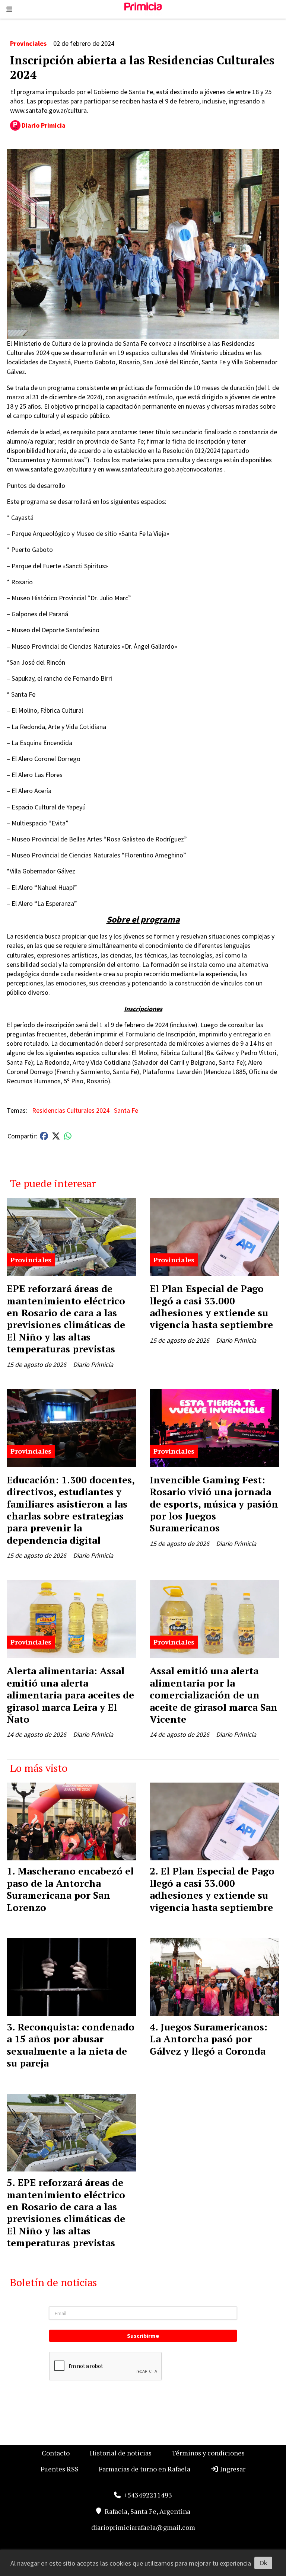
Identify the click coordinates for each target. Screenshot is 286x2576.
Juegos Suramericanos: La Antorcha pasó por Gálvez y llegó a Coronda (209, 2039)
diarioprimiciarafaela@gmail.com (143, 2527)
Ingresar (232, 2469)
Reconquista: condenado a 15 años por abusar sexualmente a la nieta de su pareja (71, 2045)
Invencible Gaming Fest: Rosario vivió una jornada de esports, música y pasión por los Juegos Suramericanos (214, 1504)
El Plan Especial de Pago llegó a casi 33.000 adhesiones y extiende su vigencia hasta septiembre (211, 1306)
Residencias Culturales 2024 (71, 1110)
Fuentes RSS (60, 2469)
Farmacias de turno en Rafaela (144, 2469)
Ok (263, 2563)
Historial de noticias (121, 2453)
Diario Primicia (44, 125)
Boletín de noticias (53, 2282)
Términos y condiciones (208, 2453)
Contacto (56, 2453)
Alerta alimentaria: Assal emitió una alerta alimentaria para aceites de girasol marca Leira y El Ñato (70, 1695)
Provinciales (28, 43)
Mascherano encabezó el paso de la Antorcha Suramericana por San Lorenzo (70, 1889)
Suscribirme (143, 2336)
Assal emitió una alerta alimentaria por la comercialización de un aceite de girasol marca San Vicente (214, 1695)
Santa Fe (126, 1110)
